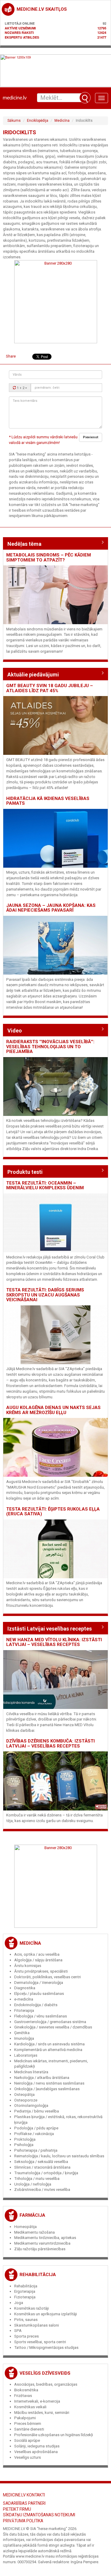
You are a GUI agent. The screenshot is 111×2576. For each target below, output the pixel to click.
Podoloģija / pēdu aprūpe (36, 2128)
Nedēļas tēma (24, 544)
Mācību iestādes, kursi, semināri (42, 2413)
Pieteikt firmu (17, 2509)
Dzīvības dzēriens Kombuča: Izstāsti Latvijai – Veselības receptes (50, 1744)
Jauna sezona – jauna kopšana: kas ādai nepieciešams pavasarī (51, 908)
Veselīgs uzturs (28, 2457)
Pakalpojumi (25, 2418)
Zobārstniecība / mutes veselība (42, 2190)
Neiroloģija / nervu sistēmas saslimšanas (49, 2083)
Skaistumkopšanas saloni (37, 2325)
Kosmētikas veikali (30, 2407)
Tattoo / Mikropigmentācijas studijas (46, 2348)
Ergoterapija (25, 2291)
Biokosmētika (26, 2390)
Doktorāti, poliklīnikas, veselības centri (48, 1977)
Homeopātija (25, 2227)
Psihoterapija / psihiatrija (36, 2150)
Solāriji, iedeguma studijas (37, 2446)
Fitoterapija (24, 2010)
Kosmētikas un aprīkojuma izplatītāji (46, 2314)
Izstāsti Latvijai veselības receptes (50, 1629)
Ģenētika (22, 2033)
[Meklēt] (85, 98)
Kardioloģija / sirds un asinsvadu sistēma (49, 2044)
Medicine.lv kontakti (24, 2495)
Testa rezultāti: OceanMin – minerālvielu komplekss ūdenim (45, 1186)
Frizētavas (23, 2396)
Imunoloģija (24, 2038)
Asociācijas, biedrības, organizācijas (46, 2384)
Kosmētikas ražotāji (32, 2308)
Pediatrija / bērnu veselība (37, 2111)
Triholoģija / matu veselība (37, 2179)
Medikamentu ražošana (34, 2232)
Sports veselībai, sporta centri (40, 2342)
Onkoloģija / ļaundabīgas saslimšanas (47, 2089)
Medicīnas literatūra (31, 2072)
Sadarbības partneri (24, 2503)
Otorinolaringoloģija (31, 2105)
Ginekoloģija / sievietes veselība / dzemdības (53, 2027)
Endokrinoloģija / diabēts (36, 2005)
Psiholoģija (24, 2145)
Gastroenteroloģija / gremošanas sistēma (50, 2022)
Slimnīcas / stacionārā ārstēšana (42, 2167)
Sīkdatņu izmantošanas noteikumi (39, 2515)
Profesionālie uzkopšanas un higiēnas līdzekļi (54, 2435)
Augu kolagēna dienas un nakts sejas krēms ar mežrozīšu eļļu (53, 1410)
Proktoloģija (25, 2139)
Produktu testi (25, 1172)
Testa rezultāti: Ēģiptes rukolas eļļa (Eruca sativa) (53, 1512)
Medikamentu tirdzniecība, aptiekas (45, 2238)
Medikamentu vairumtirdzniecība (42, 2243)
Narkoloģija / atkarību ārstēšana (42, 2078)
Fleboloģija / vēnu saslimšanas (41, 2016)
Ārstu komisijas (28, 1966)
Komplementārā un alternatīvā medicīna (48, 2050)
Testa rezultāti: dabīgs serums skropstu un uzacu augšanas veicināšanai (45, 1295)
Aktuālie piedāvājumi (33, 675)
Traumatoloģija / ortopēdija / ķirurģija (46, 2173)
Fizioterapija (25, 2297)
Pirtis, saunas (26, 2320)
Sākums (14, 121)
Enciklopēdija (38, 121)
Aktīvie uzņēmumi (20, 28)
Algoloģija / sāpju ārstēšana (38, 1960)
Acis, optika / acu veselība (37, 1954)
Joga (19, 2303)
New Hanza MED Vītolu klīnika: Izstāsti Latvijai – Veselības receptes (54, 1642)
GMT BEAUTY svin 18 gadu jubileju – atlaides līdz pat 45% (50, 688)
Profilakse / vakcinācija (34, 2134)
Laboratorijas (26, 2055)
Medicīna (62, 121)
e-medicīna (24, 1999)
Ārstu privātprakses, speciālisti (41, 1971)
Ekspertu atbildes (22, 37)
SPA (18, 2331)
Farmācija (32, 2215)
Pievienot (91, 437)
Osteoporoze (26, 2100)
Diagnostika (25, 1988)
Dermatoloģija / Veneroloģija (39, 1983)
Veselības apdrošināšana (36, 2452)
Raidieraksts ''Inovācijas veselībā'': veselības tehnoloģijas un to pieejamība (50, 1047)
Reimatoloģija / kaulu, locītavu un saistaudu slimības (59, 2156)
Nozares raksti (19, 33)
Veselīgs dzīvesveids (45, 2373)
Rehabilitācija (38, 2275)
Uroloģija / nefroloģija (33, 2184)
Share (11, 356)
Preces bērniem (28, 2424)
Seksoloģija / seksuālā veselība (41, 2162)
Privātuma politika (23, 2521)
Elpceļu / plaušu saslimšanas (39, 1994)
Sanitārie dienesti (29, 2429)
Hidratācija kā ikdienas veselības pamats (48, 801)
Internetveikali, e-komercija (37, 2401)
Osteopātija (24, 2095)
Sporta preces (26, 2336)
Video (15, 1031)
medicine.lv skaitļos (42, 9)
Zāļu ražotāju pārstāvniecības (40, 2249)
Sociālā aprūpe (27, 2440)
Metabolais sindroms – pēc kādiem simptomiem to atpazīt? (49, 558)
